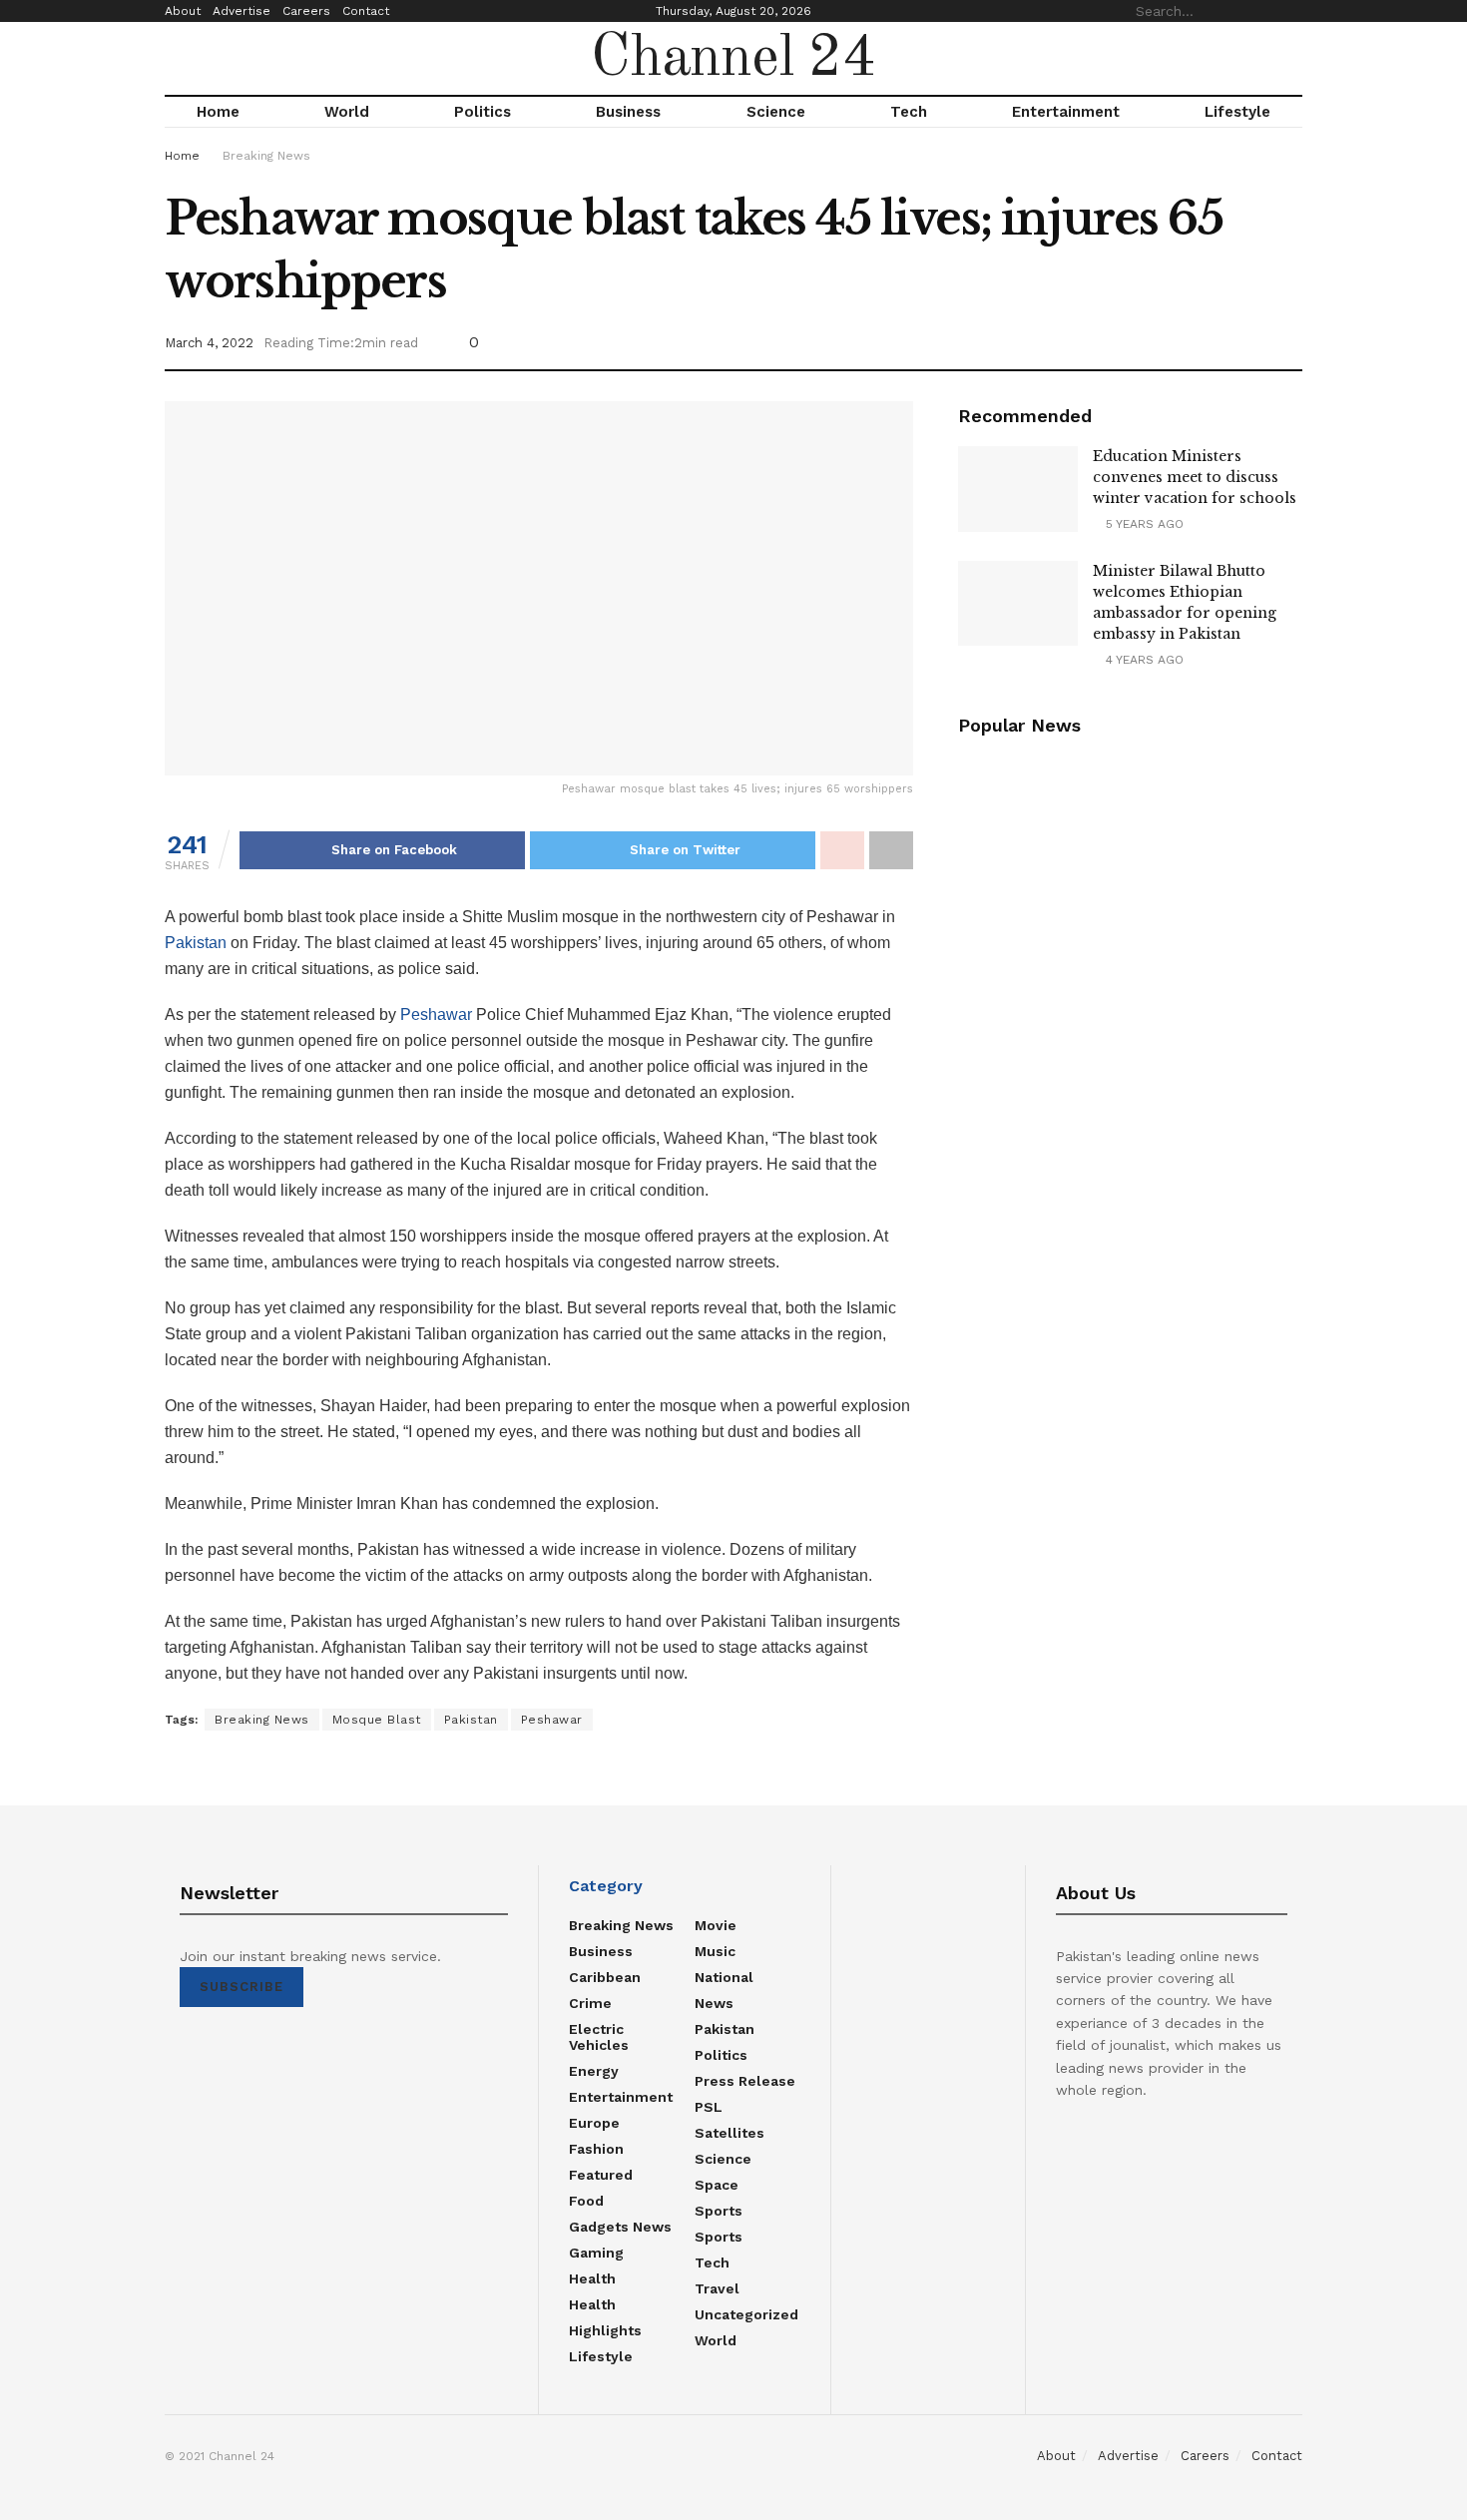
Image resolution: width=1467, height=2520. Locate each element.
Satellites (730, 2133)
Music (715, 1951)
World (347, 112)
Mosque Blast (377, 1720)
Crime (590, 2003)
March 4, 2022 (209, 343)
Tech (909, 112)
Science (776, 112)
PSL (709, 2107)
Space (717, 2185)
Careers (306, 11)
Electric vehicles (599, 2037)
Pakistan (196, 943)
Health (592, 2278)
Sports (719, 2211)
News (714, 2003)
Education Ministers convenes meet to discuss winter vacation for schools (1195, 477)
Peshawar (436, 1014)
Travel (717, 2288)
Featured (601, 2175)
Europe (594, 2123)
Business (628, 112)
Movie (716, 1925)
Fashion (596, 2149)
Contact (366, 11)
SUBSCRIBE (242, 1987)
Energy (594, 2071)
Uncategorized (746, 2314)
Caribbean (605, 1977)
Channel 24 (733, 59)
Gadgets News (620, 2227)
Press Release (745, 2081)
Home (218, 112)
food (586, 2201)
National (724, 1977)
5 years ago (1143, 524)
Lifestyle (1237, 112)
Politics (483, 112)
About (183, 11)
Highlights (605, 2330)
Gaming (596, 2253)
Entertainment (1066, 112)
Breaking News (266, 156)
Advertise (242, 11)
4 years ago (1143, 660)
